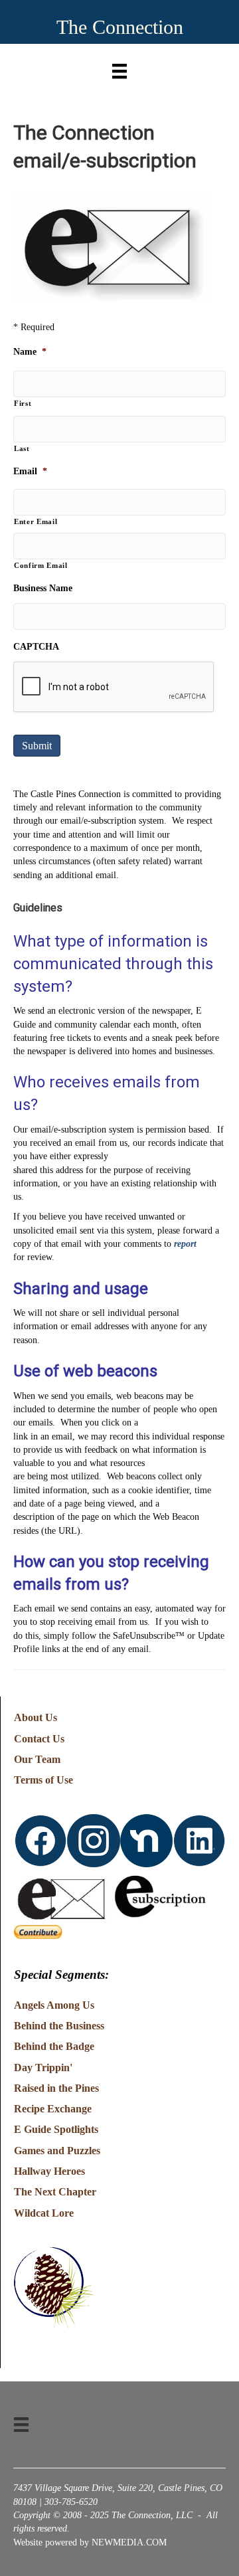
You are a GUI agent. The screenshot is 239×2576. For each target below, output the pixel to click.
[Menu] (119, 68)
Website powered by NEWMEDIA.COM (90, 2542)
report (185, 1244)
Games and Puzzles (57, 2151)
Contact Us (39, 1739)
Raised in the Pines (56, 2088)
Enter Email (36, 521)
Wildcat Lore (44, 2213)
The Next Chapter (55, 2192)
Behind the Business (59, 2026)
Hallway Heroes (49, 2171)
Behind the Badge (54, 2046)
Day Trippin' (43, 2068)
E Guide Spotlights (56, 2129)
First (23, 403)
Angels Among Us (54, 2005)
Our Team (37, 1759)
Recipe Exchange (53, 2109)
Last (22, 448)
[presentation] (114, 688)
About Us (36, 1717)
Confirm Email (41, 565)
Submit (37, 746)
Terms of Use (43, 1780)
